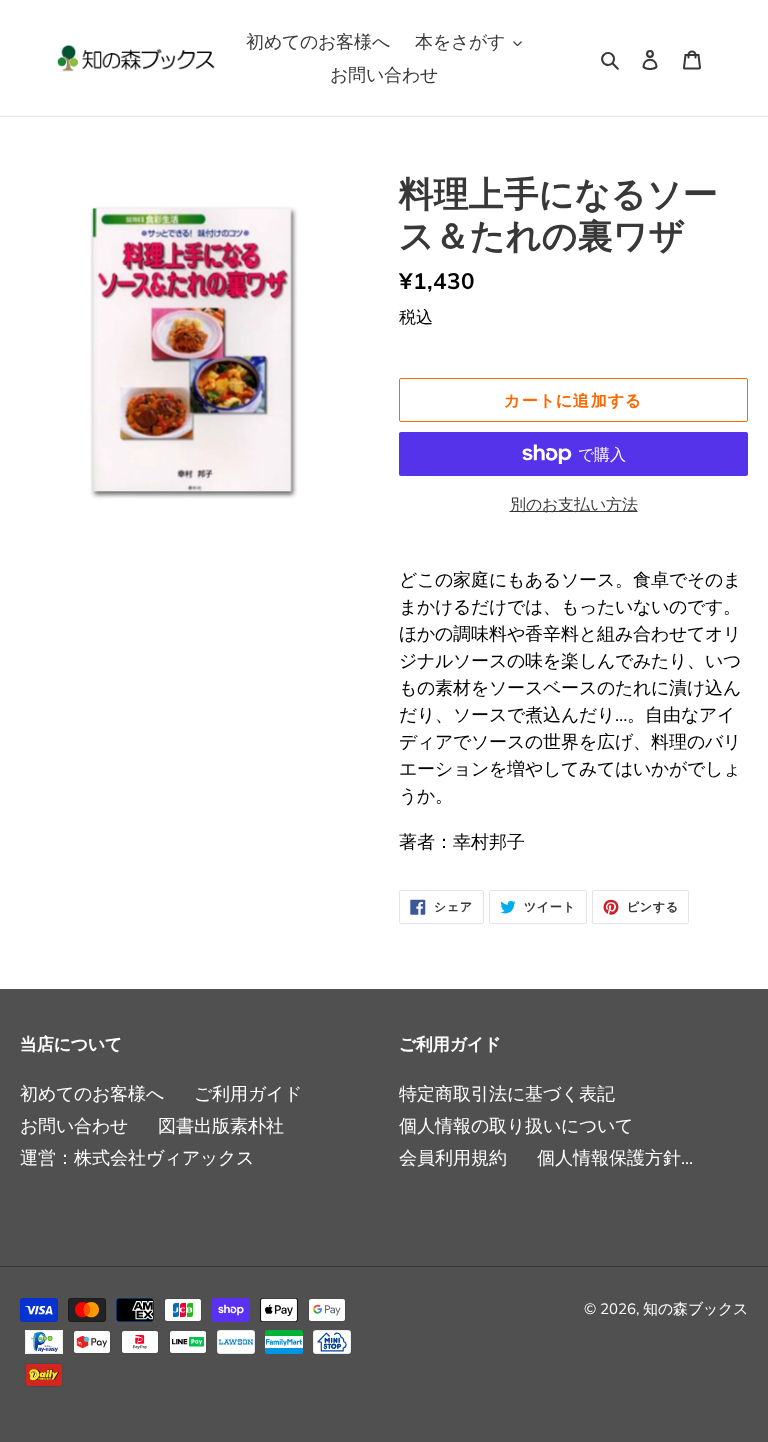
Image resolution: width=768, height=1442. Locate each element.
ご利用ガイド (248, 1093)
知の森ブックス (695, 1308)
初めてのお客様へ (92, 1093)
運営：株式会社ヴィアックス (137, 1157)
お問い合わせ (74, 1125)
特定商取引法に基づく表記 (507, 1093)
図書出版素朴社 (221, 1125)
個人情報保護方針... (615, 1157)
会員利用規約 (453, 1157)
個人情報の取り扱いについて (516, 1125)
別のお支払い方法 (574, 504)
